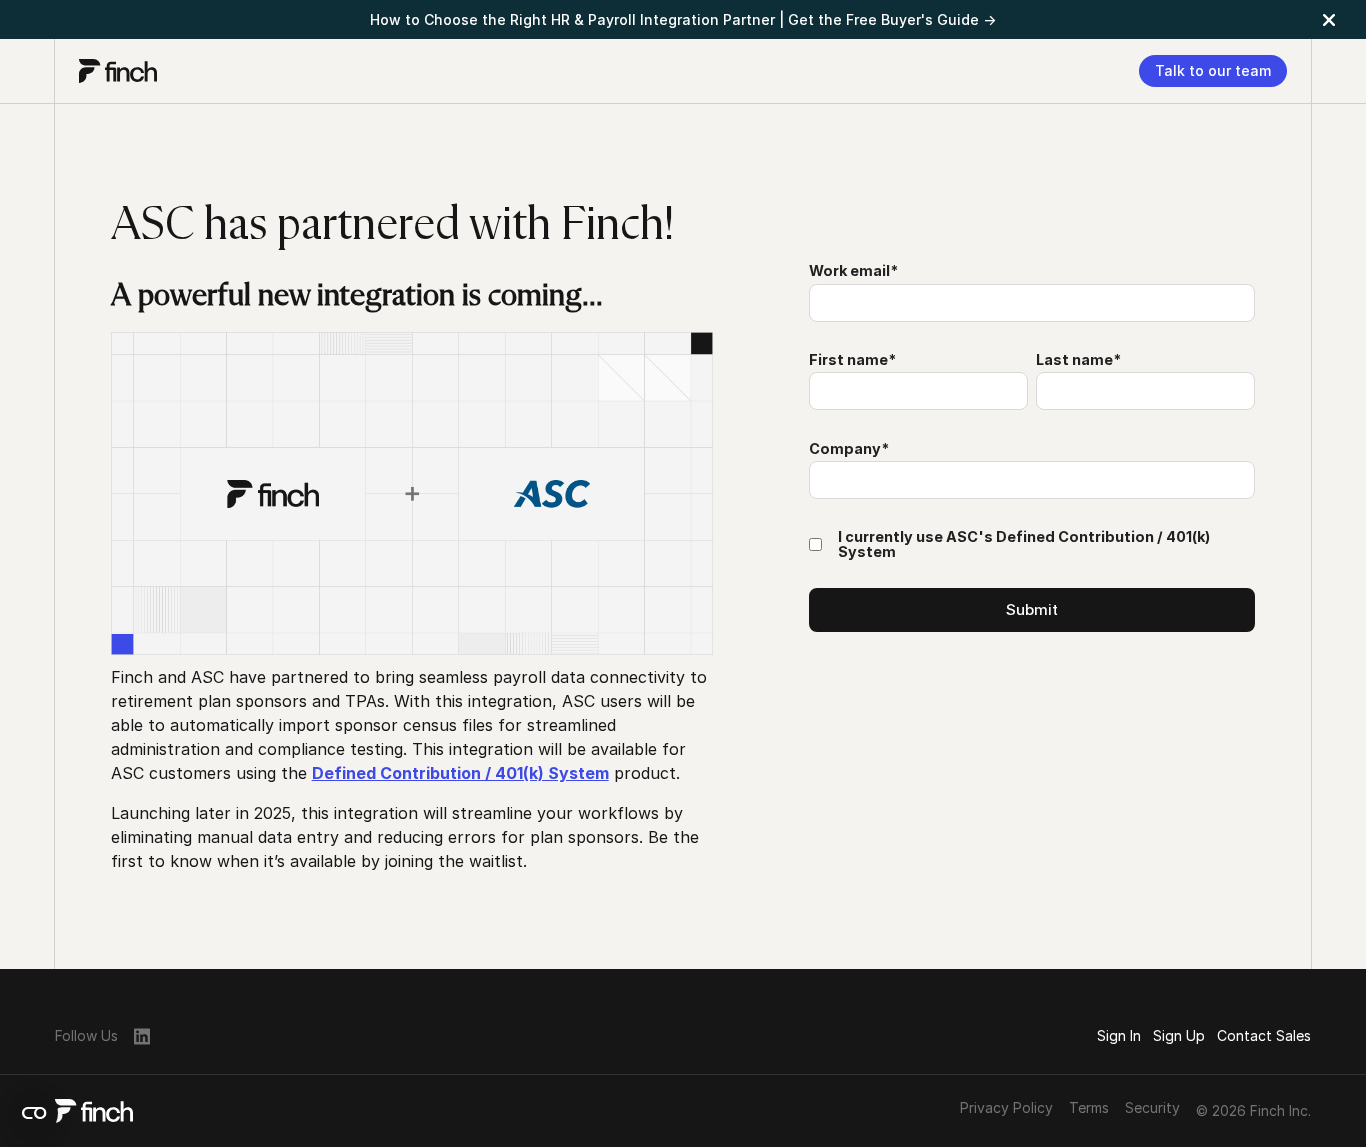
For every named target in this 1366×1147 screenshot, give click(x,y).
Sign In (1119, 1035)
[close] (1329, 20)
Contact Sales (1264, 1035)
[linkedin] (142, 1035)
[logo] (118, 71)
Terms (1089, 1108)
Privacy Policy (1006, 1108)
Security (1152, 1108)
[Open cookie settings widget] (34, 1113)
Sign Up (1179, 1035)
